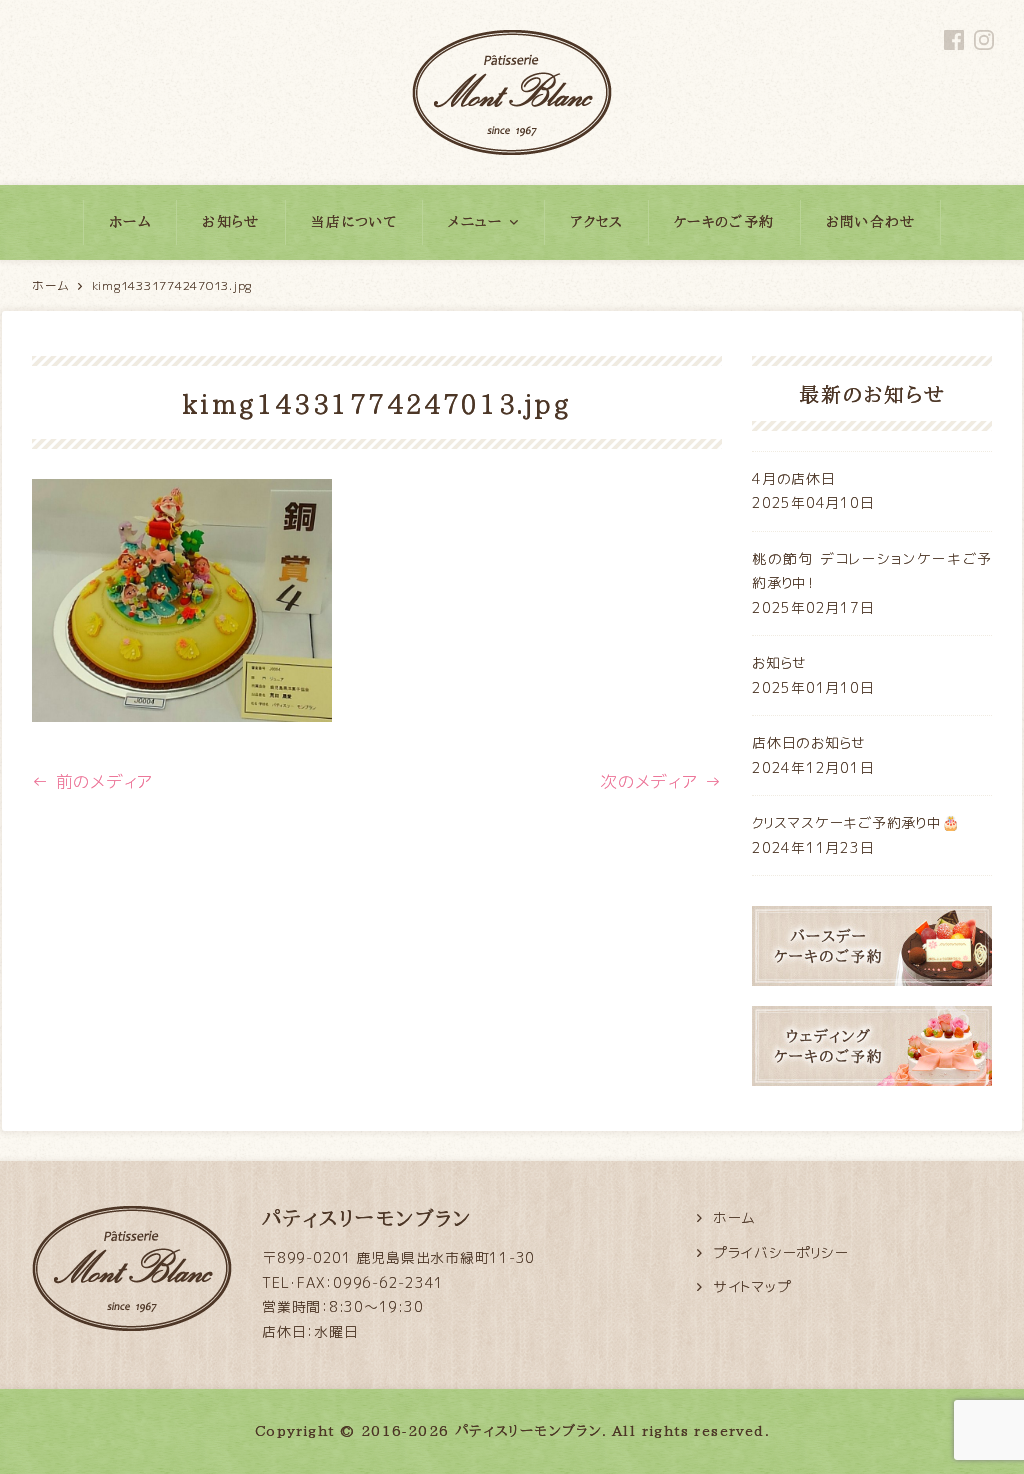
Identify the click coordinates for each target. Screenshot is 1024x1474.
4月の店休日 (794, 478)
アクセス (596, 222)
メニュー (475, 222)
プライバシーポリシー (781, 1252)
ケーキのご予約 (724, 222)
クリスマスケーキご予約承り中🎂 (855, 822)
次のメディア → (661, 781)
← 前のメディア (93, 781)
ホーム (130, 222)
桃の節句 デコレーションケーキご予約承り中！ (872, 571)
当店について (354, 222)
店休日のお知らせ (809, 742)
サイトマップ (752, 1286)
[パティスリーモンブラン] (512, 50)
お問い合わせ (870, 222)
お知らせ (231, 222)
